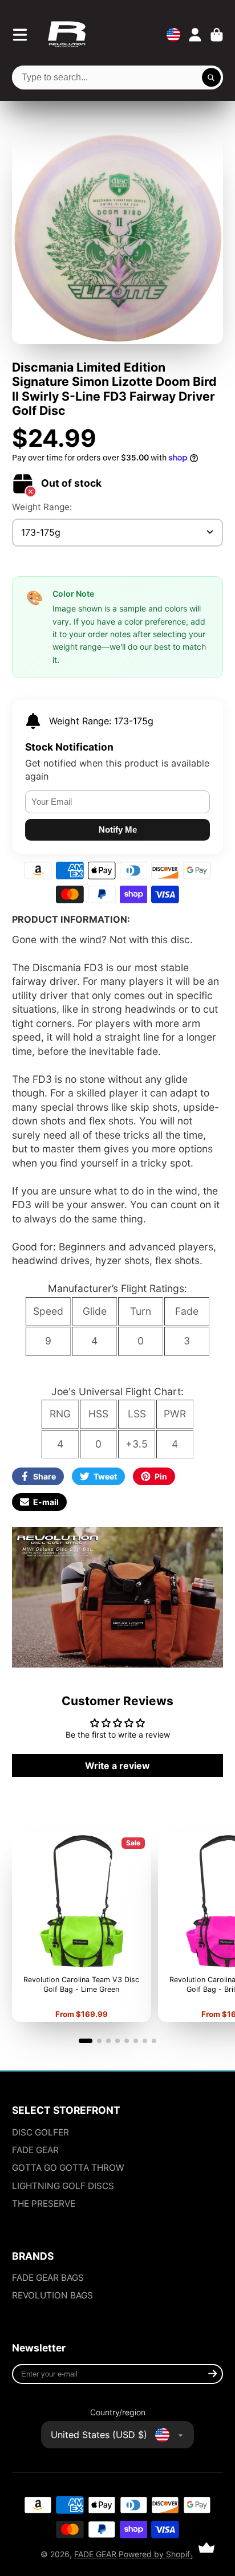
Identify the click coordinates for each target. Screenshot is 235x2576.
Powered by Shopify (157, 2554)
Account (195, 35)
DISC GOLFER (40, 2132)
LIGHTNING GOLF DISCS (63, 2186)
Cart (217, 35)
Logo (67, 35)
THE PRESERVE (44, 2204)
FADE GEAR (35, 2150)
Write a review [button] (117, 1766)
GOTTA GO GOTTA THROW (68, 2168)
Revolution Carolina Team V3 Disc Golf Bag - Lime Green (82, 1927)
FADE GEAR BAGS (48, 2278)
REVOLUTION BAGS (52, 2295)
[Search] (212, 78)
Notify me (118, 830)
